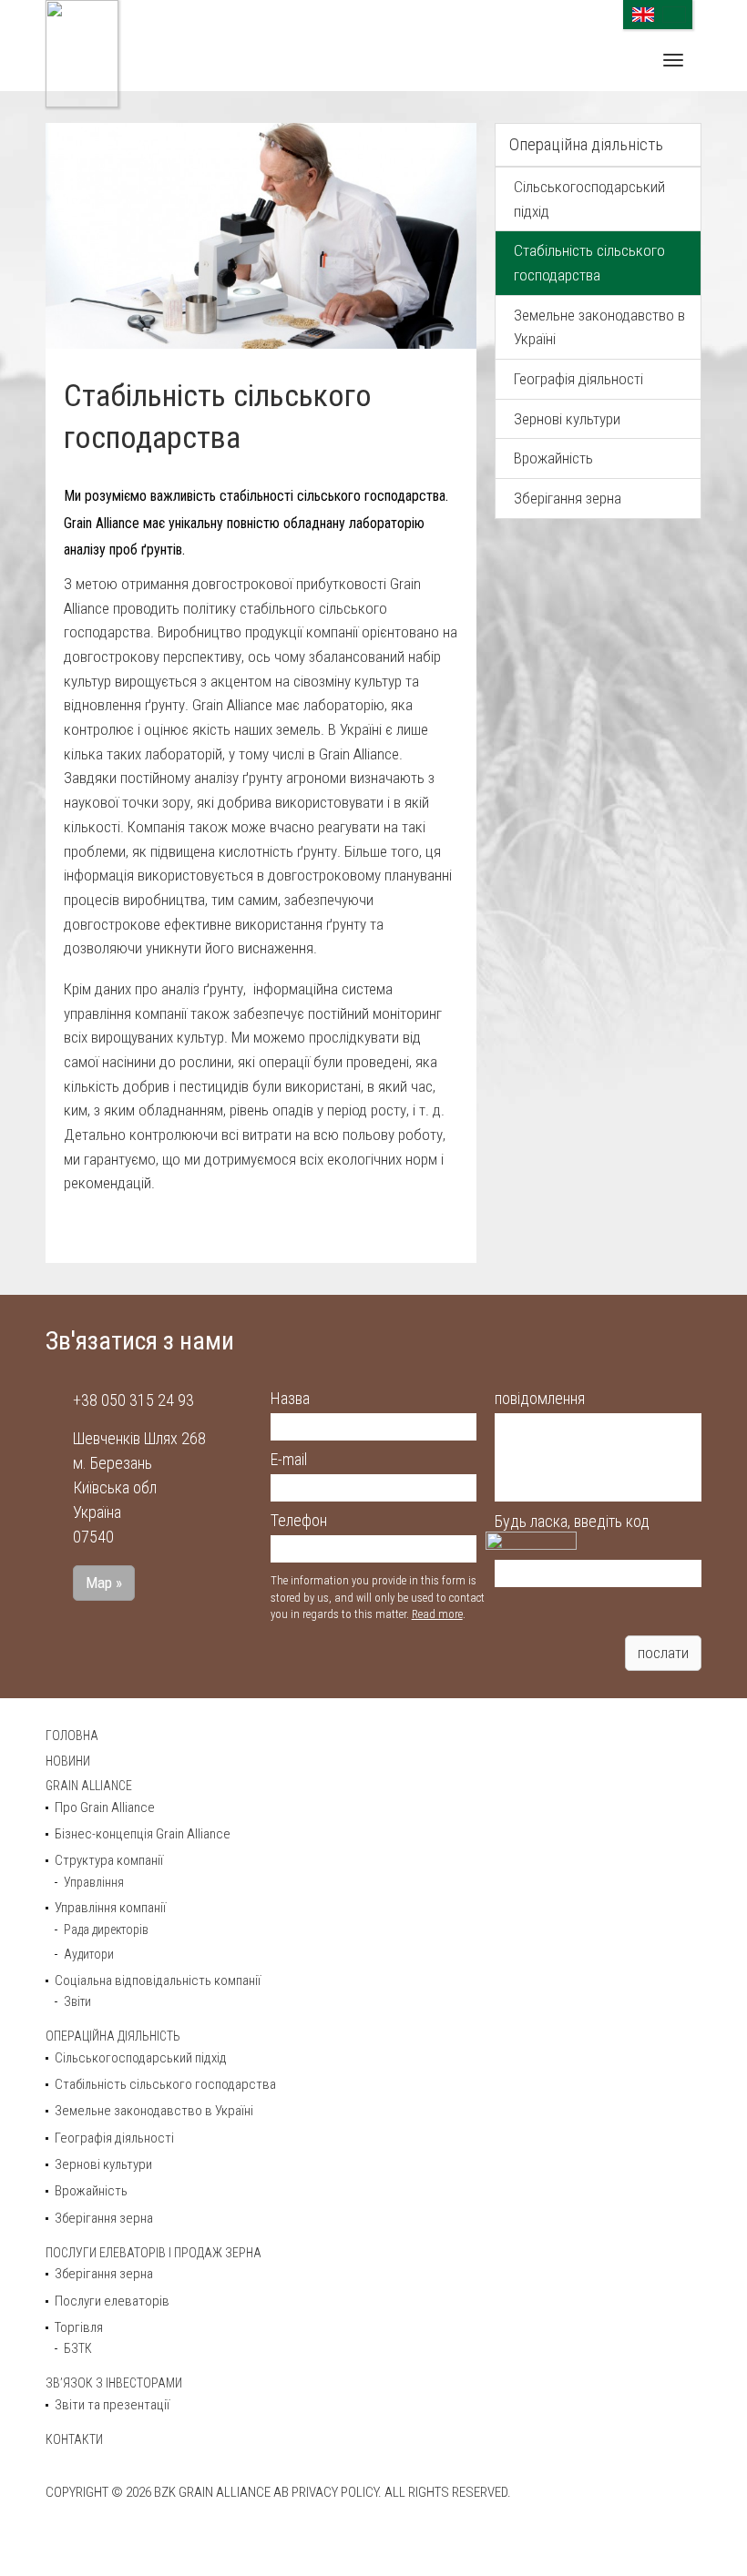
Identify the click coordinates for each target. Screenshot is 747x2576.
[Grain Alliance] (82, 54)
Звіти (77, 2001)
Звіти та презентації (112, 2405)
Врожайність (553, 458)
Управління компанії (110, 1908)
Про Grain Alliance (105, 1807)
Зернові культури (567, 419)
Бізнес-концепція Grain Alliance (143, 1834)
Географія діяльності (578, 379)
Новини (68, 1761)
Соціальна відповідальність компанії (158, 1980)
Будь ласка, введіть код (572, 1521)
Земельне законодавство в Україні (599, 327)
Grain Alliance (89, 1786)
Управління (94, 1882)
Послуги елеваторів (112, 2301)
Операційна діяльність (586, 144)
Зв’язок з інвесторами (114, 2383)
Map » (104, 1583)
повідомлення (540, 1398)
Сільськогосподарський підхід (589, 199)
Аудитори (89, 1954)
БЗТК (78, 2348)
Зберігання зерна (568, 498)
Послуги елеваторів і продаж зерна (153, 2253)
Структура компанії (109, 1860)
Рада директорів (106, 1929)
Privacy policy (335, 2492)
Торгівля (79, 2327)
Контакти (74, 2439)
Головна (72, 1736)
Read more (437, 1614)
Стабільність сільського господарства (589, 263)
